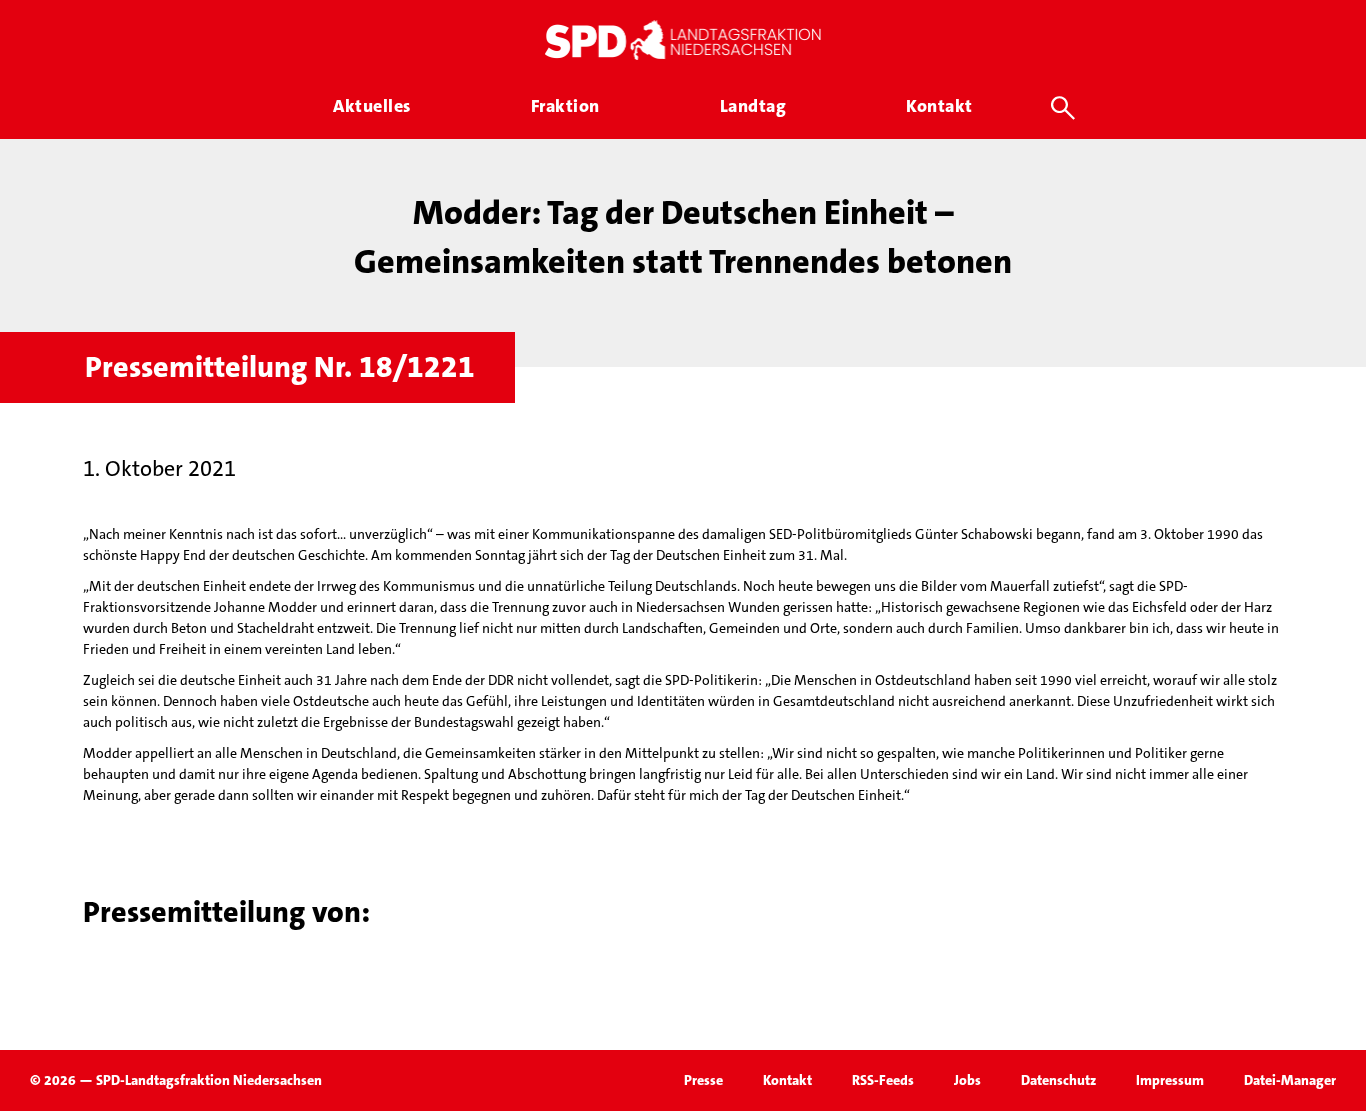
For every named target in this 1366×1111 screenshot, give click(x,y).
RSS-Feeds (883, 1080)
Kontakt (787, 1080)
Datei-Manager (1290, 1080)
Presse (703, 1080)
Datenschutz (1058, 1080)
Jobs (967, 1080)
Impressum (1170, 1080)
